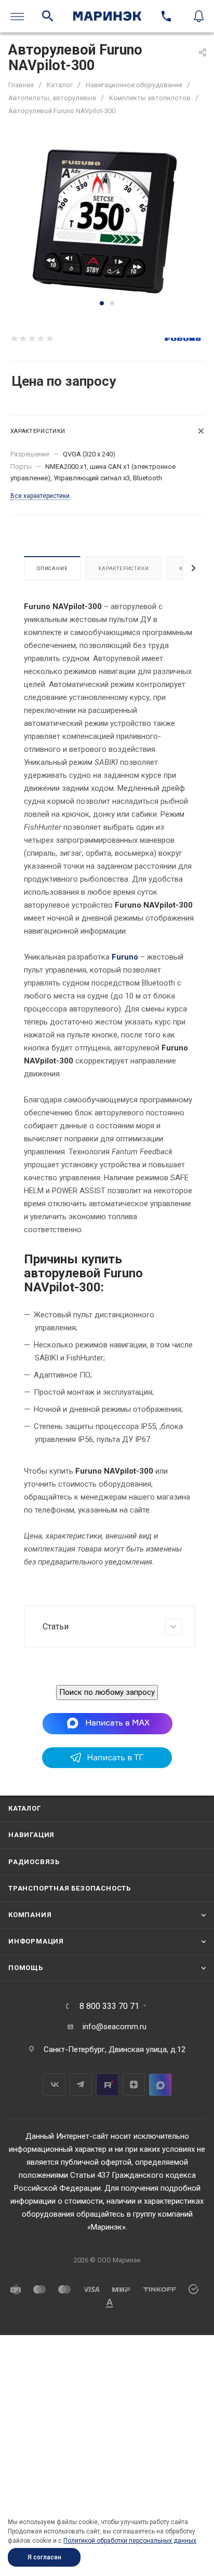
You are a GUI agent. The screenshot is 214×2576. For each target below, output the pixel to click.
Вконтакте (54, 2085)
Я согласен (44, 2557)
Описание (52, 568)
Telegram (81, 2085)
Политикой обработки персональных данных (130, 2541)
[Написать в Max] (107, 1723)
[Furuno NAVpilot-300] (107, 219)
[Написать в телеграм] (107, 1765)
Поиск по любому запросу (107, 1692)
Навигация (31, 1835)
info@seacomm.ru (115, 2027)
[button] (102, 303)
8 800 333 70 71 (109, 2006)
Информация (36, 1941)
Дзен (134, 2085)
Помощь (26, 1968)
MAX (160, 2085)
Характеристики (123, 568)
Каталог (25, 1808)
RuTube (107, 2085)
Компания (30, 1915)
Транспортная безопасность (70, 1888)
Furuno (125, 957)
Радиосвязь (34, 1862)
